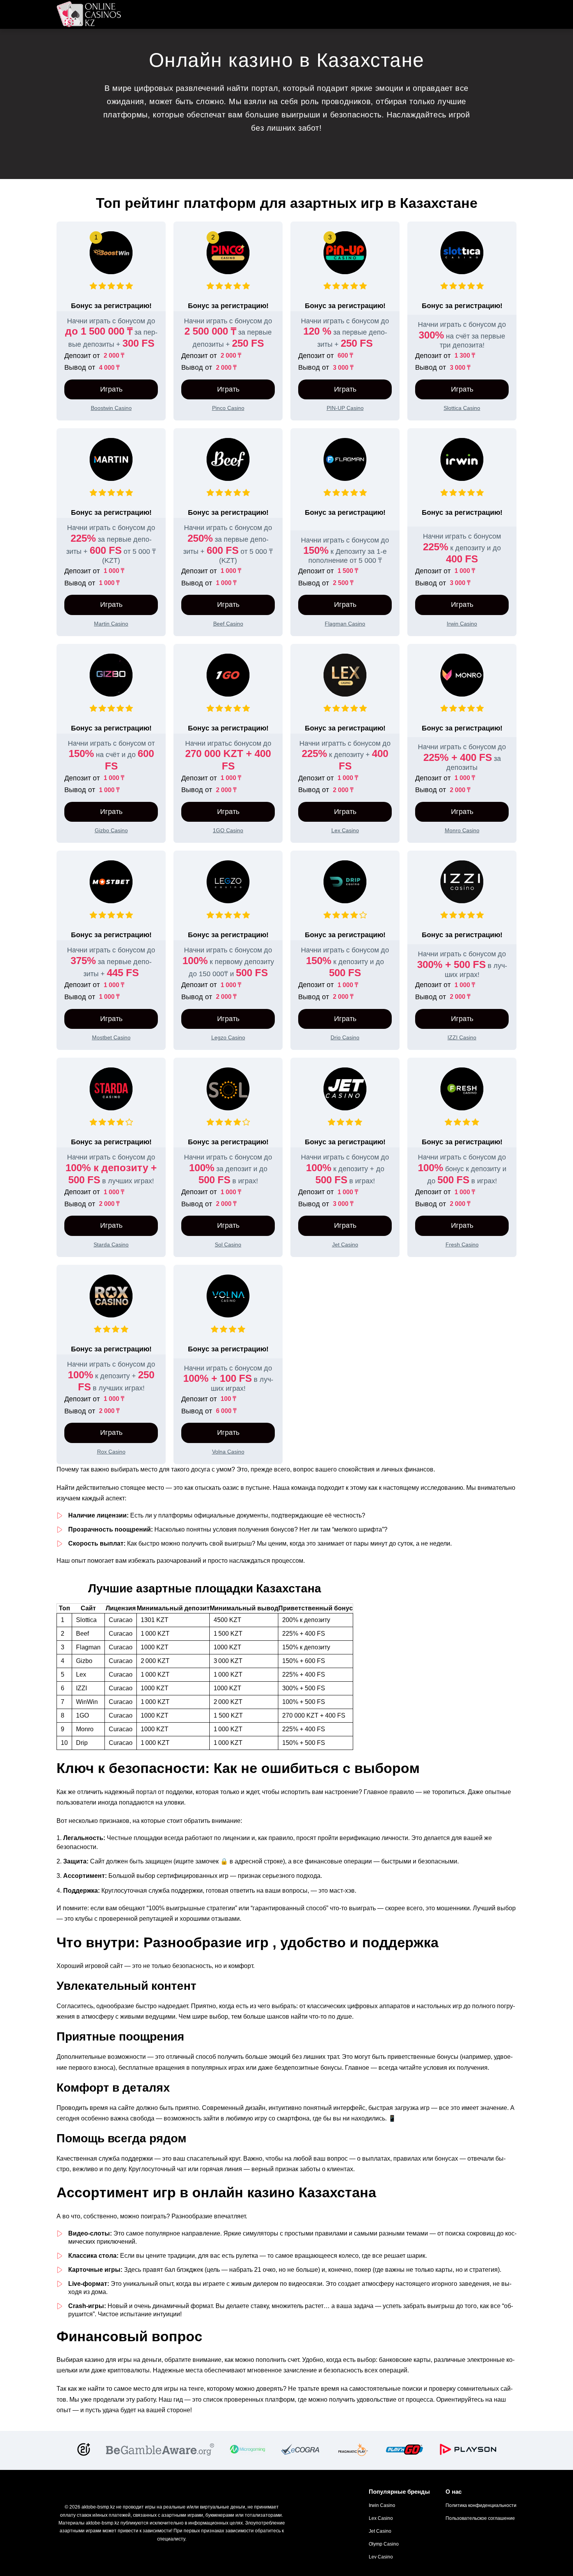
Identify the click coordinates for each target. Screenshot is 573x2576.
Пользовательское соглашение (480, 2518)
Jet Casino (380, 2531)
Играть (111, 389)
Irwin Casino (382, 2505)
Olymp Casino (384, 2544)
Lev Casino (381, 2557)
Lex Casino (381, 2518)
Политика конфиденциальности (481, 2505)
